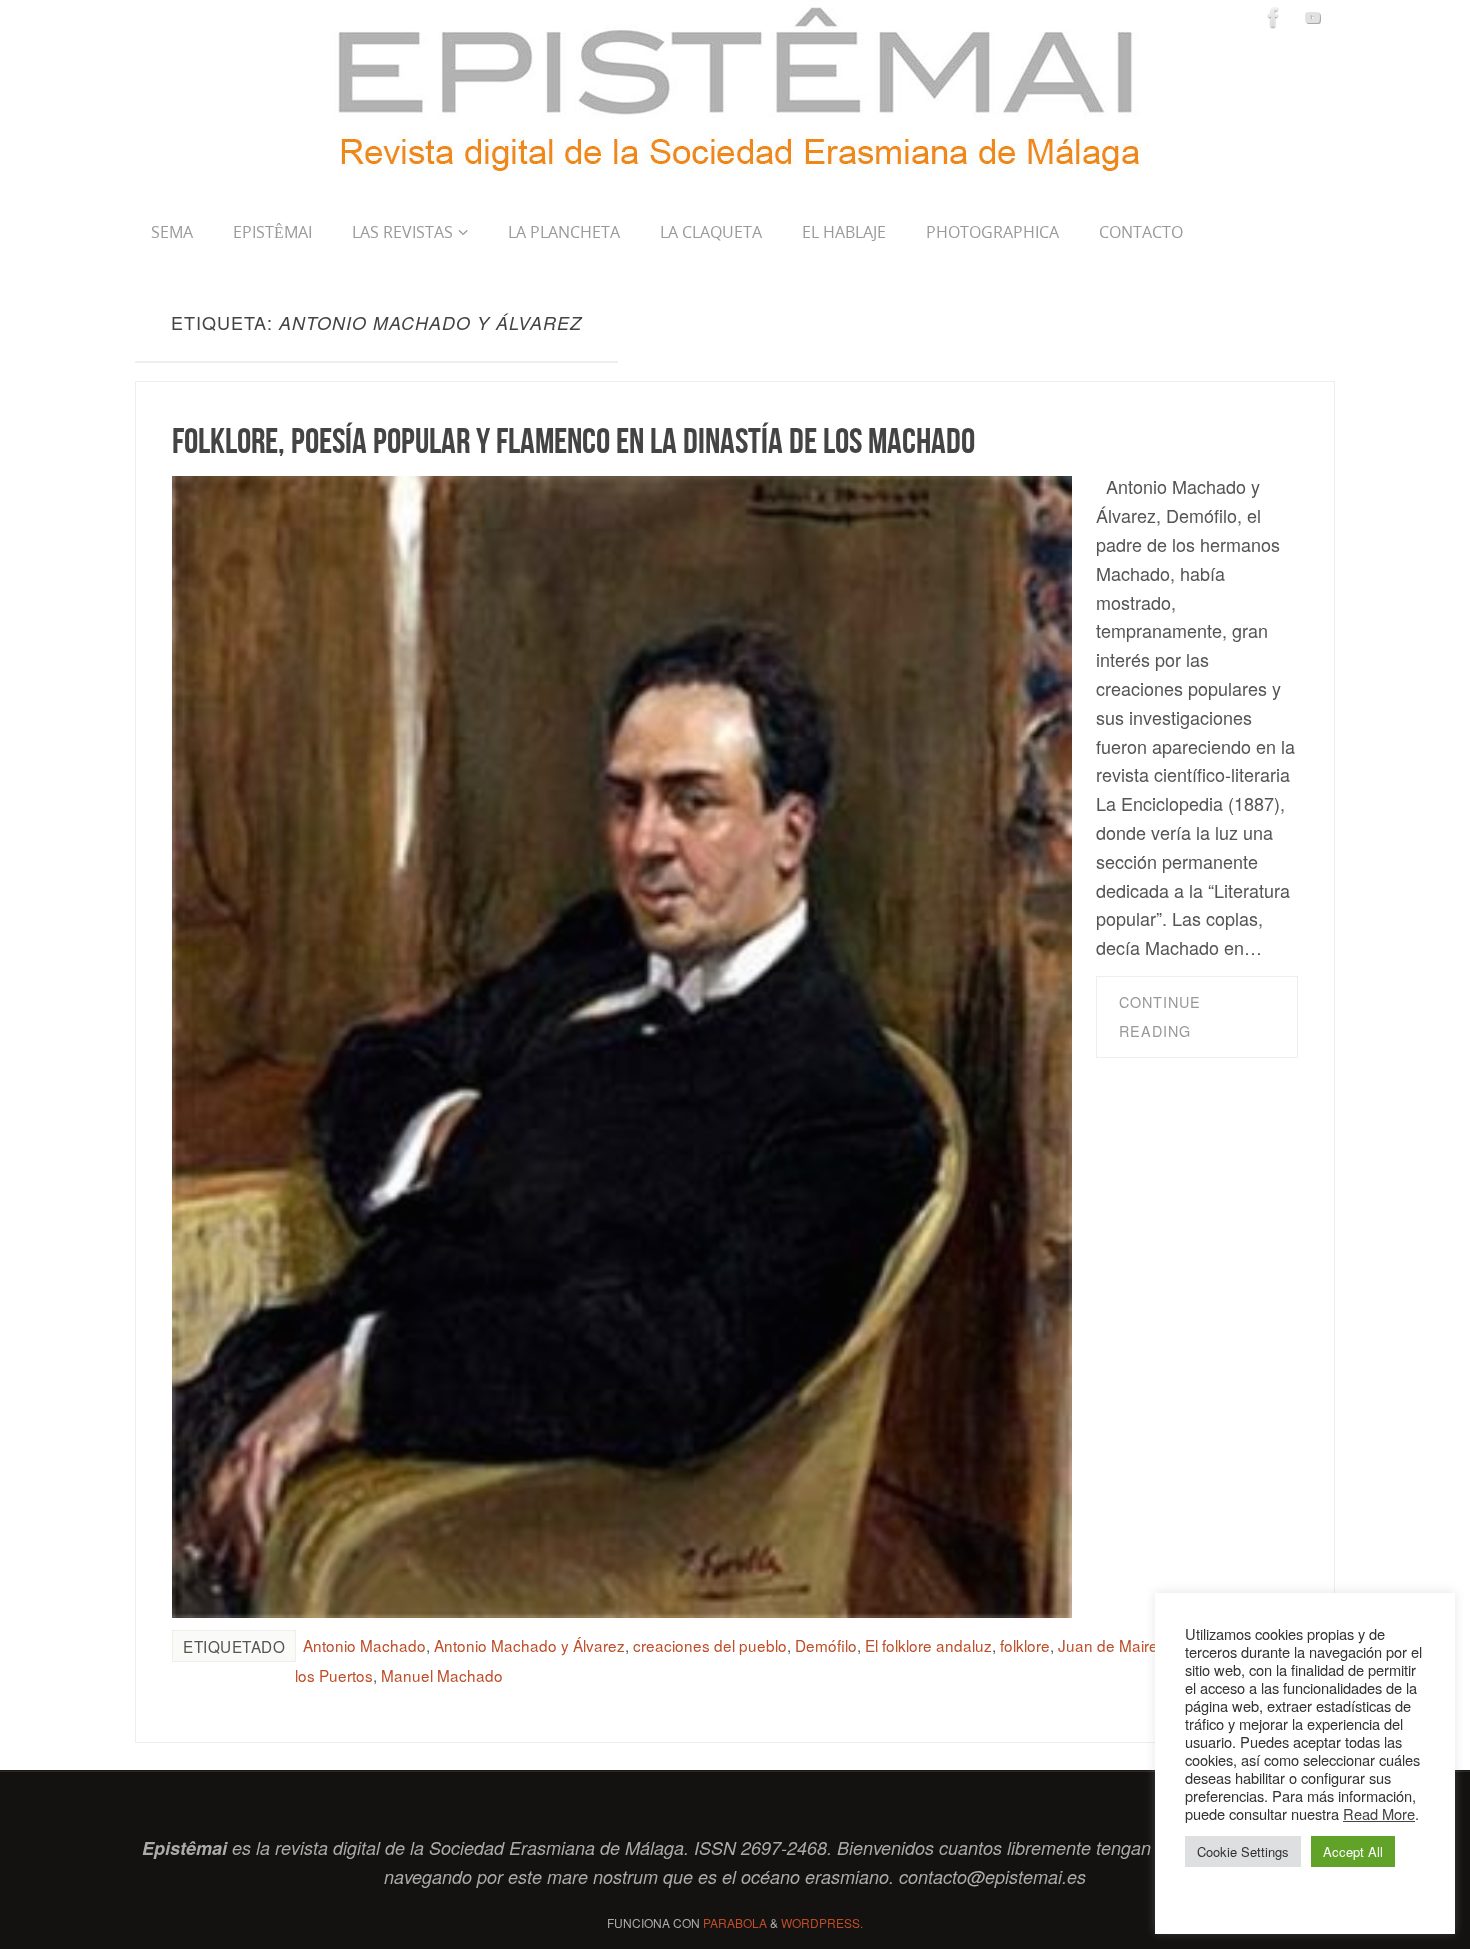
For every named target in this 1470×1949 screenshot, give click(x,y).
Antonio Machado (364, 1645)
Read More (1379, 1813)
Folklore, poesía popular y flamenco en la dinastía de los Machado (573, 440)
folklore (1025, 1645)
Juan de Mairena (1117, 1645)
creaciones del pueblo (710, 1645)
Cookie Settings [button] (1243, 1851)
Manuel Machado (442, 1675)
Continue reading (1160, 1016)
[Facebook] (1274, 17)
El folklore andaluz (928, 1645)
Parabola (735, 1922)
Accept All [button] (1353, 1851)
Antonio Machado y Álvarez (529, 1645)
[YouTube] (1313, 17)
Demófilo (826, 1645)
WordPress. (822, 1922)
